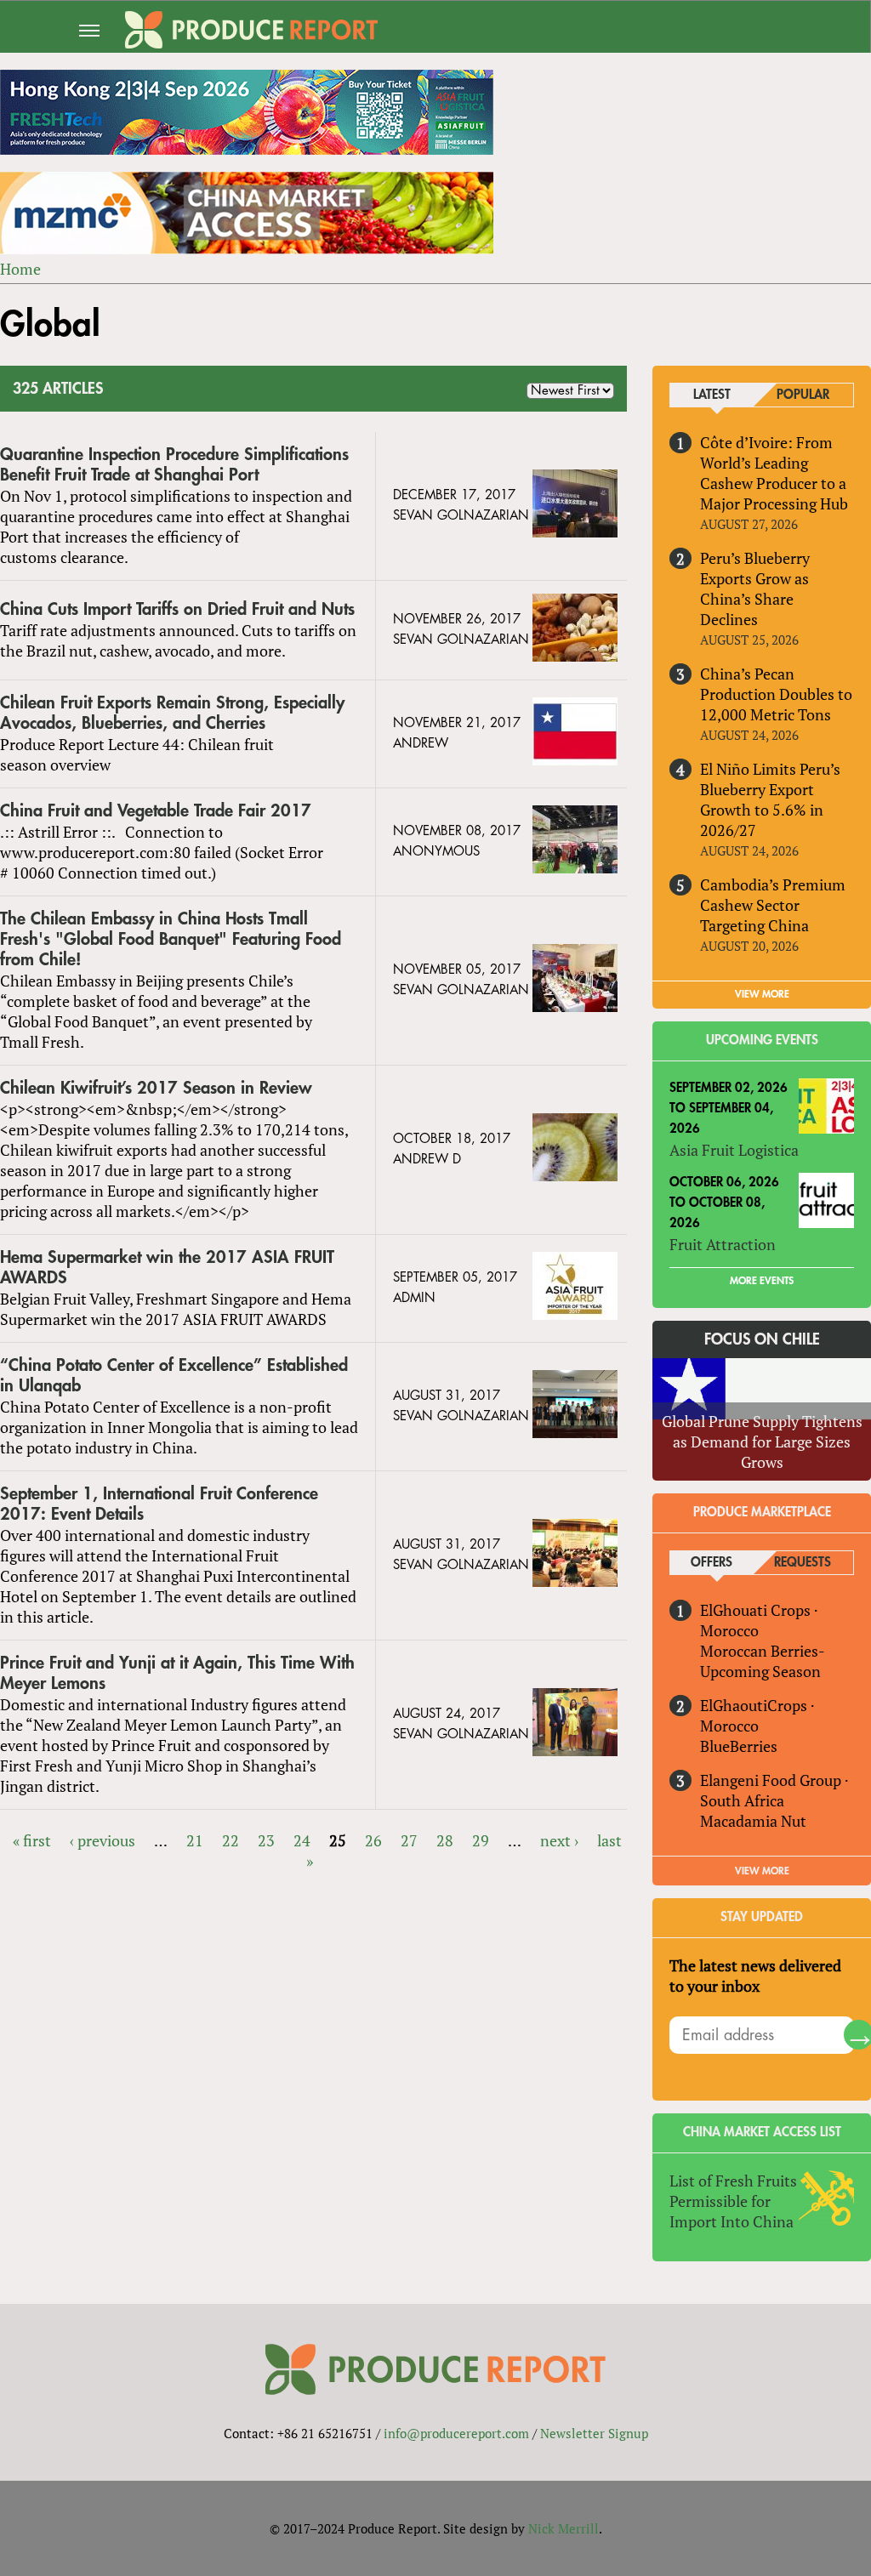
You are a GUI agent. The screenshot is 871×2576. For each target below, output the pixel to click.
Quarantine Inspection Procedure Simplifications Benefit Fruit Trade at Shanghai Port (174, 465)
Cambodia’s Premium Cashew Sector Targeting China (773, 905)
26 (373, 1840)
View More (762, 1871)
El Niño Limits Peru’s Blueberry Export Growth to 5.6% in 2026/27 (770, 799)
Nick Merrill (564, 2528)
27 (409, 1840)
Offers (712, 1563)
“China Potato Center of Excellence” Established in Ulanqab (174, 1376)
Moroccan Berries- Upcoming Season (762, 1661)
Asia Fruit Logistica (734, 1150)
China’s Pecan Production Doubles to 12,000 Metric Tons (776, 694)
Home (20, 269)
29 (481, 1840)
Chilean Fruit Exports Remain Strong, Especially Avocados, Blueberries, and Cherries (172, 713)
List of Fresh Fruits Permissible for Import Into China (733, 2201)
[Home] (251, 30)
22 (231, 1840)
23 (266, 1840)
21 (195, 1840)
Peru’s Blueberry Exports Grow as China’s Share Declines (755, 589)
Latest (712, 395)
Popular (803, 395)
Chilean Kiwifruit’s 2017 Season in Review (156, 1088)
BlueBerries (739, 1746)
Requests (803, 1563)
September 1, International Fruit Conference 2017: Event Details (159, 1504)
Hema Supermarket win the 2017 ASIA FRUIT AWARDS (167, 1268)
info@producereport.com (456, 2433)
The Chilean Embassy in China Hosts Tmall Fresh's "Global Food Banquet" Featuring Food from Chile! (171, 939)
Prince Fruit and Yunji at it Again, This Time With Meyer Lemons (177, 1673)
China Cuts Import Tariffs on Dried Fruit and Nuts (177, 609)
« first (32, 1840)
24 (302, 1840)
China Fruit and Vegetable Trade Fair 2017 (156, 811)
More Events (762, 1281)
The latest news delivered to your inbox (755, 1976)
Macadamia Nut (753, 1821)
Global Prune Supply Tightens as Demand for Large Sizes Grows (762, 1442)
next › (559, 1840)
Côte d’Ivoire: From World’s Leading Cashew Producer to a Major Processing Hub (774, 473)
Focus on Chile (762, 1339)
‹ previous (102, 1840)
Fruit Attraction (723, 1244)
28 (445, 1840)
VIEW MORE (762, 994)
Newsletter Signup (594, 2433)
